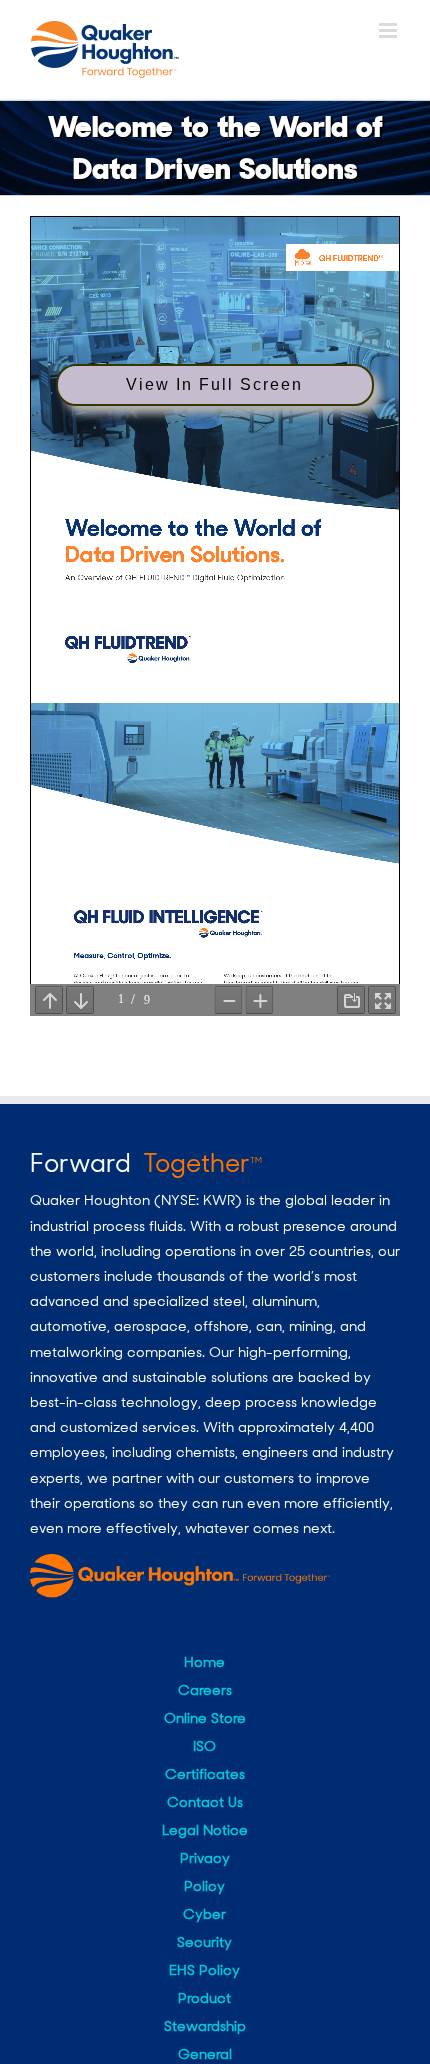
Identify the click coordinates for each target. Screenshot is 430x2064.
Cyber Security (204, 1928)
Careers (205, 1690)
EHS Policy (204, 1970)
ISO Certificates (205, 1760)
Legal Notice (205, 1830)
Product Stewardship (205, 2012)
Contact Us (205, 1802)
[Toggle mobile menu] (389, 30)
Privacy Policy (205, 1872)
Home (204, 1662)
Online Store (205, 1718)
